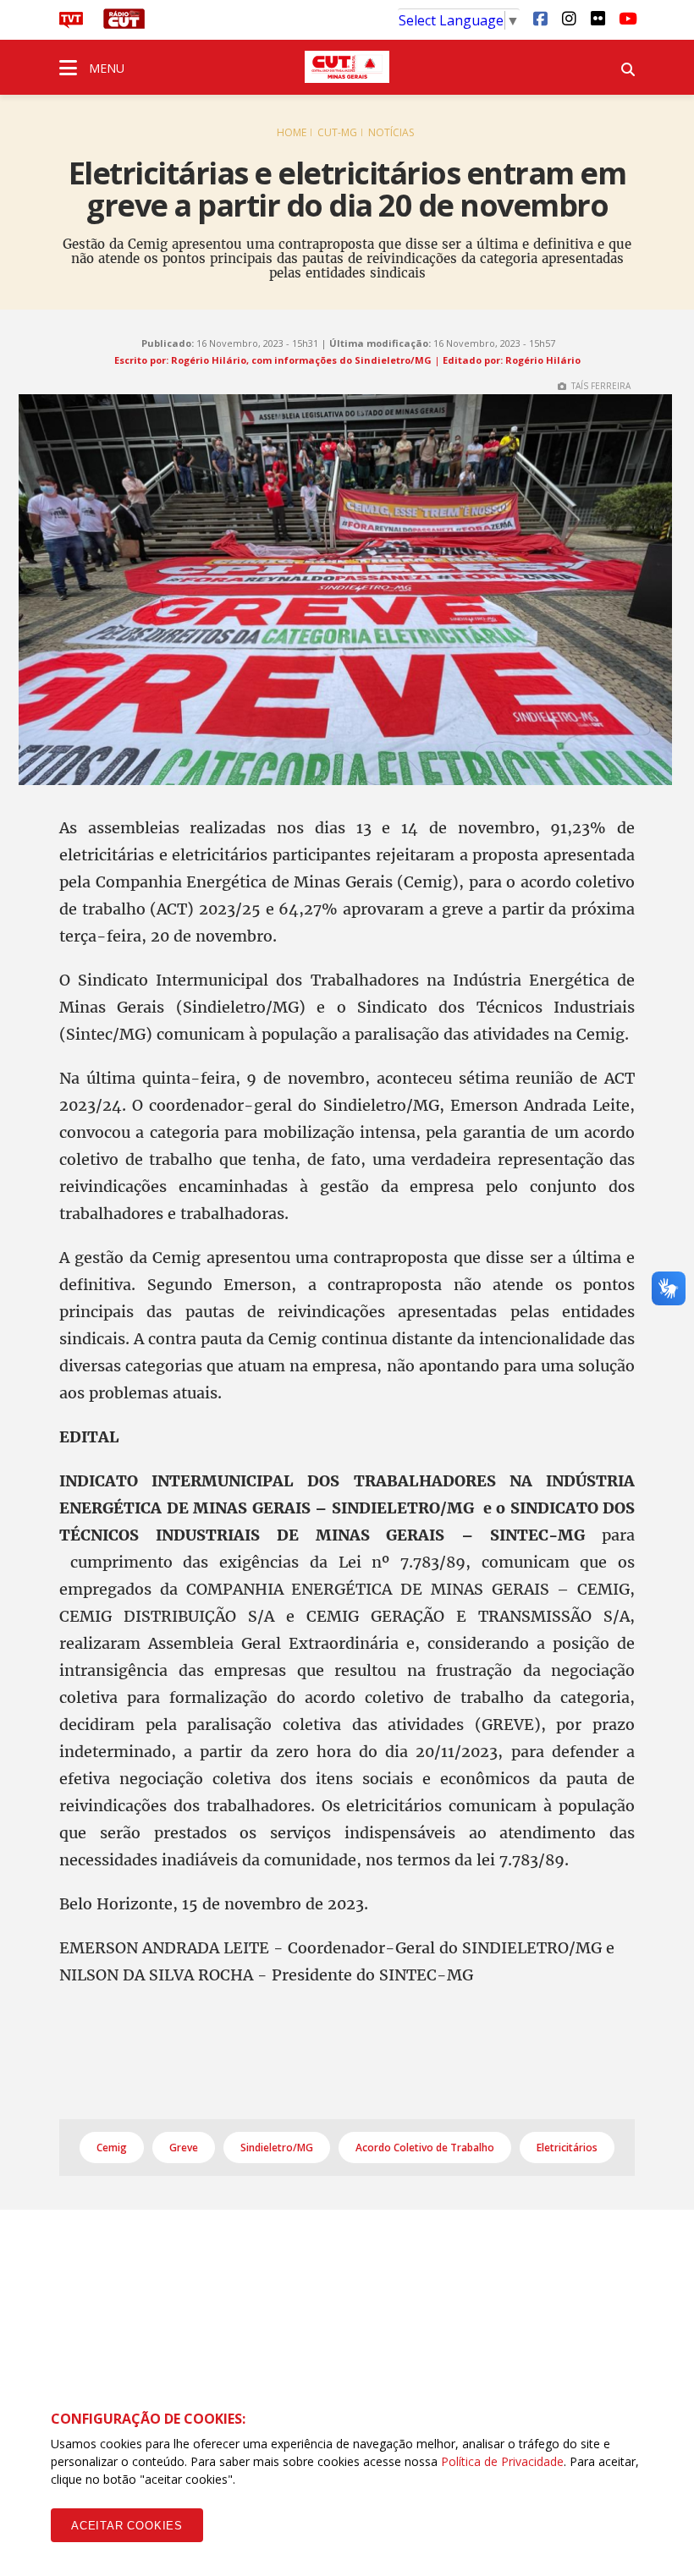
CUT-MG (337, 132)
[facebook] (540, 18)
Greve (184, 2148)
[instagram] (569, 18)
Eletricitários (567, 2148)
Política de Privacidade (502, 2461)
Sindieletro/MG (277, 2148)
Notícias (391, 132)
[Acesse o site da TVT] (71, 24)
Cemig (112, 2148)
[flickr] (598, 18)
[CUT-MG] (347, 67)
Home (292, 132)
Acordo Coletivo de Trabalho (425, 2148)
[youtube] (626, 18)
